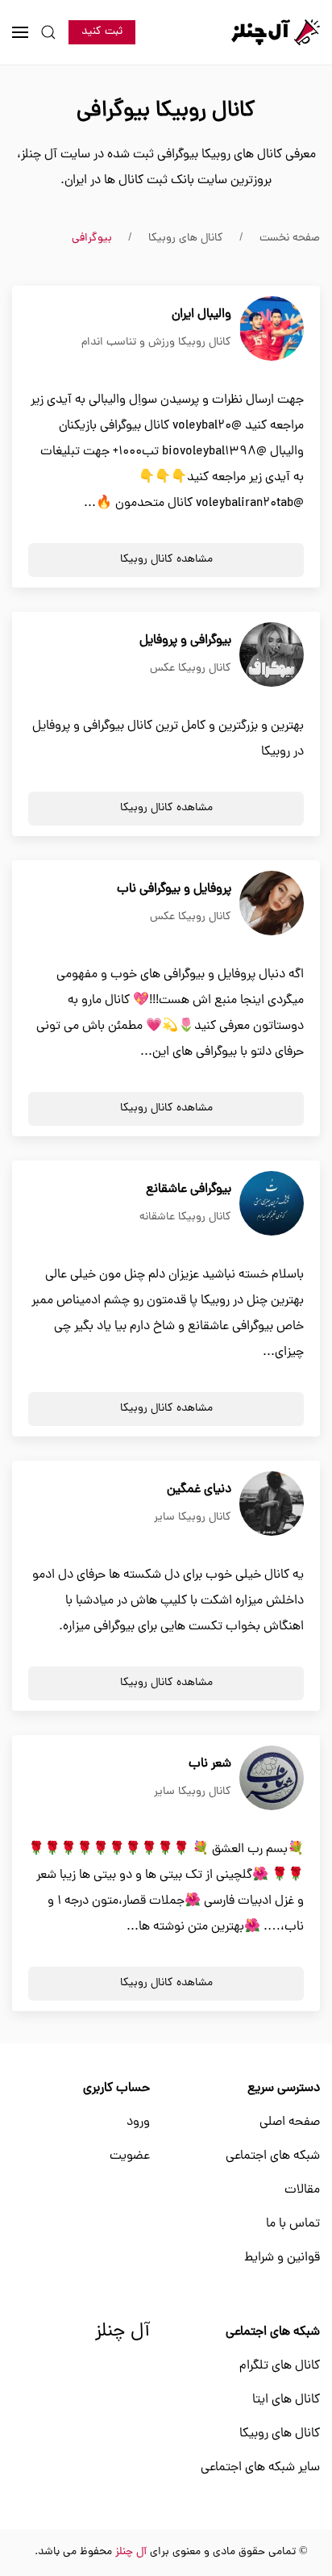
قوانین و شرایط (282, 2258)
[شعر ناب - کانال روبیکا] (272, 1779)
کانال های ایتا (286, 2400)
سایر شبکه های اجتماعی (260, 2468)
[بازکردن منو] (20, 32)
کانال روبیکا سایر (193, 1518)
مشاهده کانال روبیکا (166, 560)
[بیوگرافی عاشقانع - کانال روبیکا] (272, 1204)
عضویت (130, 2156)
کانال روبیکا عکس (191, 669)
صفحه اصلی (290, 2122)
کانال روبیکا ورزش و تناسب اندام (156, 343)
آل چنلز (122, 2332)
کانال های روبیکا (280, 2434)
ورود (138, 2122)
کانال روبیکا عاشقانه (185, 1217)
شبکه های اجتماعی (273, 2156)
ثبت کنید (102, 32)
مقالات (302, 2190)
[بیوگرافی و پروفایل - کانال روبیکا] (272, 655)
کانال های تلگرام (280, 2366)
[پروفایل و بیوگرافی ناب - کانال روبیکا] (272, 904)
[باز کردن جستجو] (48, 32)
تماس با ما (293, 2224)
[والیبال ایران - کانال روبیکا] (272, 329)
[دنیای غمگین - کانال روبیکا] (272, 1504)
